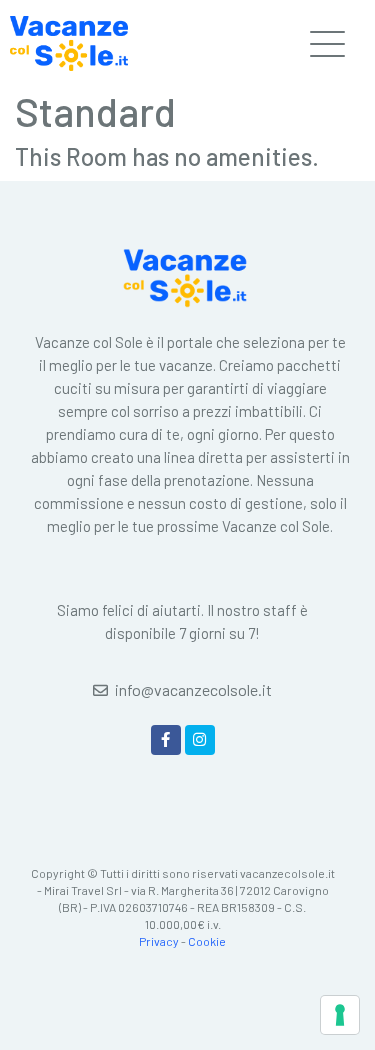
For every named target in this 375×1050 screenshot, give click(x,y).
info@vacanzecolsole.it (193, 689)
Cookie (207, 941)
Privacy (159, 941)
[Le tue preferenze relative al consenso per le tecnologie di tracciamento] (340, 1015)
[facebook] (166, 740)
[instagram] (200, 740)
